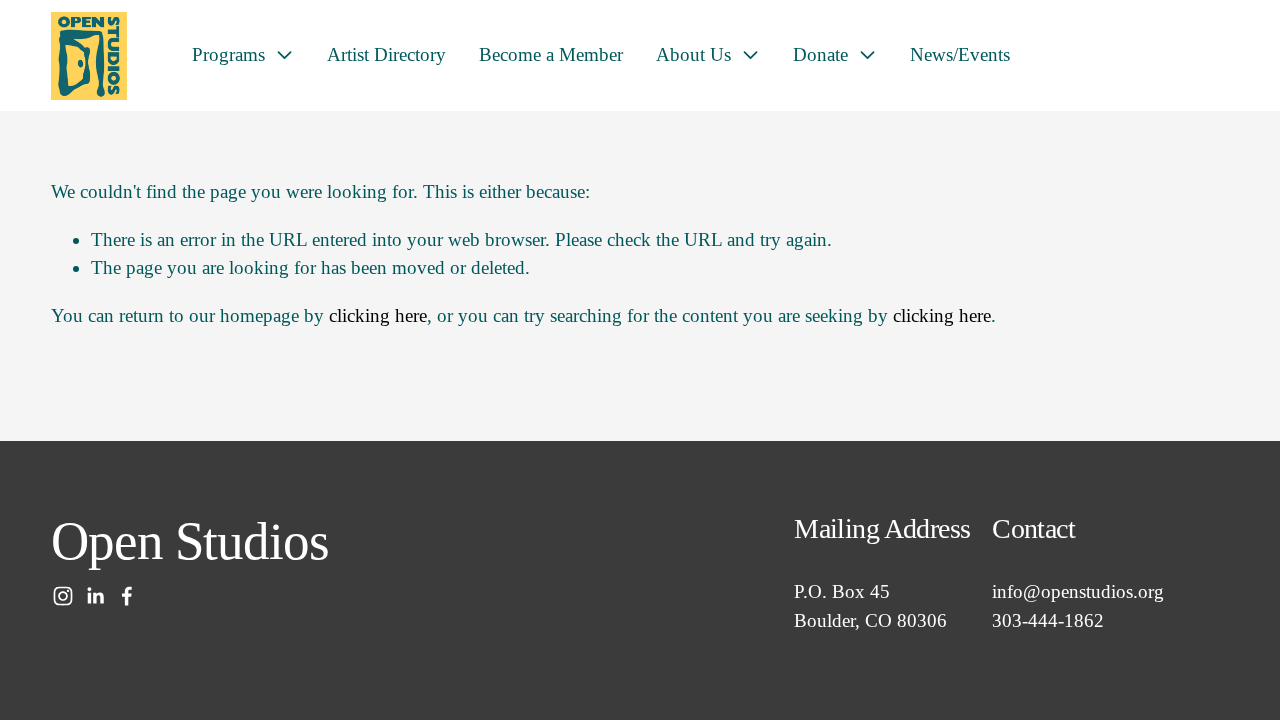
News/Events (960, 54)
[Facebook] (127, 596)
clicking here (378, 315)
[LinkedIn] (95, 596)
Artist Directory (386, 54)
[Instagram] (63, 596)
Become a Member (551, 54)
